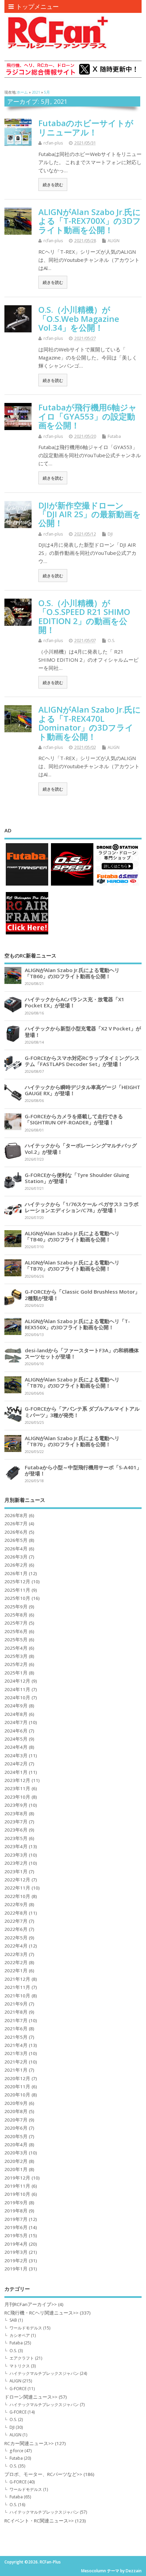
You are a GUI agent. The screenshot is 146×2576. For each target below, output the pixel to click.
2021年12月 (17, 1979)
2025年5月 (16, 1640)
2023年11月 (17, 1788)
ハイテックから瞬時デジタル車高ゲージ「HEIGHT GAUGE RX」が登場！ (83, 1090)
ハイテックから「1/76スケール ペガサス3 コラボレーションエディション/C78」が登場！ (82, 1207)
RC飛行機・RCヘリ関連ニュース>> (41, 2313)
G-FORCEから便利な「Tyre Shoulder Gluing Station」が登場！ (77, 1178)
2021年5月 (16, 2037)
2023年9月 (16, 1805)
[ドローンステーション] (117, 885)
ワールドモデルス (26, 2328)
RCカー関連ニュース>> (29, 2443)
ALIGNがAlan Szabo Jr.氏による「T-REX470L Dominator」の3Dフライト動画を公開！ (90, 723)
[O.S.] (72, 885)
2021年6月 (16, 2029)
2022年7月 (16, 1921)
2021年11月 (17, 1987)
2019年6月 (16, 2227)
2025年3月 (16, 1656)
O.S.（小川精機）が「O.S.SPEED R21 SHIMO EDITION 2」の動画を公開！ (84, 616)
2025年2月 (16, 1664)
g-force (16, 2451)
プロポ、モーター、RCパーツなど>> (43, 2474)
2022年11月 (17, 1888)
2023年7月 (16, 1822)
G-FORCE (18, 2389)
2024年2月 (16, 1764)
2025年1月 (16, 1673)
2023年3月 (16, 1855)
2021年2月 (16, 2062)
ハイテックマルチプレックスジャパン (44, 2373)
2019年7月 (16, 2219)
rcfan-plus (53, 143)
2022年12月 (17, 1880)
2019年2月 (16, 2261)
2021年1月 (16, 2070)
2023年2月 (16, 1863)
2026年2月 (16, 1565)
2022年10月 (17, 1896)
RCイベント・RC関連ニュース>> (39, 2521)
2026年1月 (16, 1573)
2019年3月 (16, 2252)
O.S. (111, 641)
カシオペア (20, 2335)
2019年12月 (17, 2178)
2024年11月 (17, 1689)
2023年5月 (16, 1838)
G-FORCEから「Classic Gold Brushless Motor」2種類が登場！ (82, 1295)
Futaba (114, 436)
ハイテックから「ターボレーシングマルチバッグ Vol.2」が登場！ (81, 1148)
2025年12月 (17, 1582)
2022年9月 (16, 1904)
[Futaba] (27, 885)
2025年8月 (16, 1615)
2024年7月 (16, 1722)
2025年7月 (16, 1623)
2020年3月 (16, 2153)
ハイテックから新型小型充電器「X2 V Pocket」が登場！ (83, 1031)
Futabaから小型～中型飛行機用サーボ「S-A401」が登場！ (83, 1470)
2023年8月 (16, 1814)
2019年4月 (16, 2244)
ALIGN (114, 241)
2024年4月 (16, 1747)
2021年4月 (16, 2045)
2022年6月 (16, 1929)
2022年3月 (16, 1954)
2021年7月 (16, 2020)
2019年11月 (17, 2186)
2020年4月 (16, 2145)
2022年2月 (16, 1962)
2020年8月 (16, 2111)
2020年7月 (16, 2120)
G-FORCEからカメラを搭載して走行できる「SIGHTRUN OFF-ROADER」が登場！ (74, 1119)
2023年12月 (17, 1780)
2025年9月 (16, 1607)
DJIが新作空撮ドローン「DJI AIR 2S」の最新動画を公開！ (90, 514)
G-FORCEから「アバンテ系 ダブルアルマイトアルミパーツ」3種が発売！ (82, 1412)
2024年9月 (16, 1706)
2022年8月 (16, 1913)
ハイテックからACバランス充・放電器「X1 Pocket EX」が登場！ (75, 1002)
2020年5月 (16, 2136)
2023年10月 (17, 1797)
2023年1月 (16, 1872)
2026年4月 (16, 1549)
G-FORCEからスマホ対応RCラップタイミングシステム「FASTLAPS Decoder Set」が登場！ (82, 1061)
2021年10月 (17, 1996)
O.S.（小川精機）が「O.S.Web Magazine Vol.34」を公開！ (79, 318)
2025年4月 (16, 1648)
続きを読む (53, 185)
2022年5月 (16, 1938)
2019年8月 (16, 2211)
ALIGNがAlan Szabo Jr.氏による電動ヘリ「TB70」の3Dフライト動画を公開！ (72, 1265)
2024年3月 (16, 1756)
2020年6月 (16, 2128)
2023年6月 (16, 1830)
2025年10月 (17, 1598)
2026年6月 (16, 1532)
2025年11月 (17, 1590)
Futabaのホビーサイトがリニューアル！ (86, 127)
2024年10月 (17, 1698)
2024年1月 (16, 1772)
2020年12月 (17, 2078)
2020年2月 (16, 2161)
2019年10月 (17, 2194)
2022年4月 (16, 1946)
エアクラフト (22, 2358)
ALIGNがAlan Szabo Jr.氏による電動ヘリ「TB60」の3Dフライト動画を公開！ (72, 973)
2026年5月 (16, 1540)
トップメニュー (37, 6)
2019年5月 (16, 2235)
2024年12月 (17, 1681)
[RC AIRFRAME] (27, 934)
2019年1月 (16, 2269)
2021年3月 (16, 2053)
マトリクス (20, 2366)
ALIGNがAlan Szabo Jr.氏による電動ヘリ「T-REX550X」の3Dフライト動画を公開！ (77, 1324)
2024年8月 (16, 1714)
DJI (110, 534)
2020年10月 (17, 2095)
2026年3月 (16, 1557)
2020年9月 (16, 2103)
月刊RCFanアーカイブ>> (31, 2304)
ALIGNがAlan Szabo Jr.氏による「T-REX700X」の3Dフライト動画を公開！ (90, 221)
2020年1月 (16, 2169)
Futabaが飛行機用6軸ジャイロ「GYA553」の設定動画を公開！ (88, 416)
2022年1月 (16, 1971)
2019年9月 (16, 2203)
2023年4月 (16, 1846)
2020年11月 (17, 2087)
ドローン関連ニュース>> (31, 2397)
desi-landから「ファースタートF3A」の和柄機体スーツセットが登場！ (82, 1353)
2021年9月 (16, 2004)
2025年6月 (16, 1631)
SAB (13, 2320)
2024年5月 (16, 1739)
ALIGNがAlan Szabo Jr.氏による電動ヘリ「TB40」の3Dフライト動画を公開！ (72, 1236)
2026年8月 (16, 1515)
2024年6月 (16, 1731)
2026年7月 (16, 1524)
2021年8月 (16, 2012)
